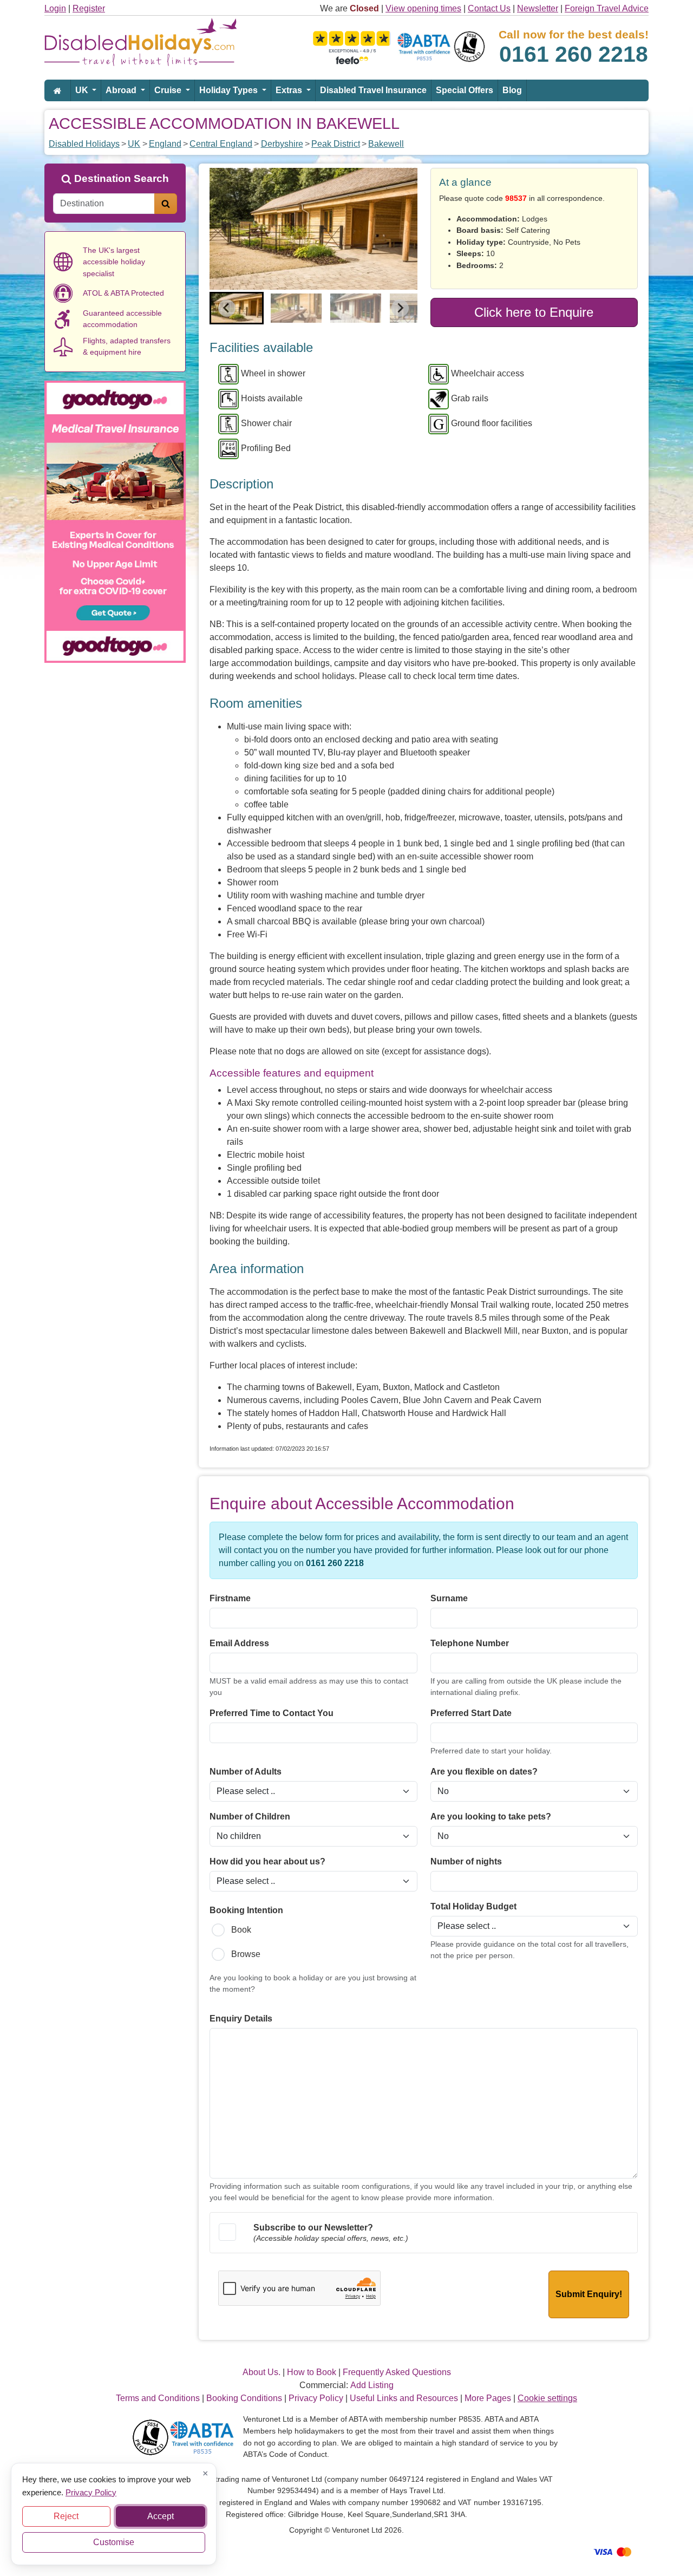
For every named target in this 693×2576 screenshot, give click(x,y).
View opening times (423, 8)
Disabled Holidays (84, 144)
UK (83, 90)
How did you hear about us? (267, 1861)
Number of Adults (246, 1772)
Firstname (230, 1598)
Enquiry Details (241, 2019)
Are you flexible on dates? (484, 1772)
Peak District (336, 144)
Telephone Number (470, 1643)
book (241, 1930)
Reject (66, 2516)
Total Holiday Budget (473, 1906)
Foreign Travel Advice (607, 8)
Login (55, 8)
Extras (290, 90)
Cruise (169, 90)
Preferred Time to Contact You (272, 1713)
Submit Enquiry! (589, 2294)
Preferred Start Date (471, 1713)
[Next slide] (400, 308)
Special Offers (465, 90)
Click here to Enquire (534, 312)
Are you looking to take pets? (491, 1817)
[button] (237, 308)
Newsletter (538, 8)
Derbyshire (282, 144)
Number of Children (250, 1817)
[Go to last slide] (227, 308)
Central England (221, 144)
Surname (449, 1598)
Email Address (239, 1643)
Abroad (122, 90)
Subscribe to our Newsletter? (313, 2228)
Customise (114, 2542)
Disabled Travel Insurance (373, 90)
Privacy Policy (91, 2492)
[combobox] (104, 204)
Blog (512, 90)
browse (246, 1954)
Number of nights (466, 1861)
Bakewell (386, 144)
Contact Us (489, 8)
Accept (161, 2516)
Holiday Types (230, 90)
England (165, 144)
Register (89, 8)
